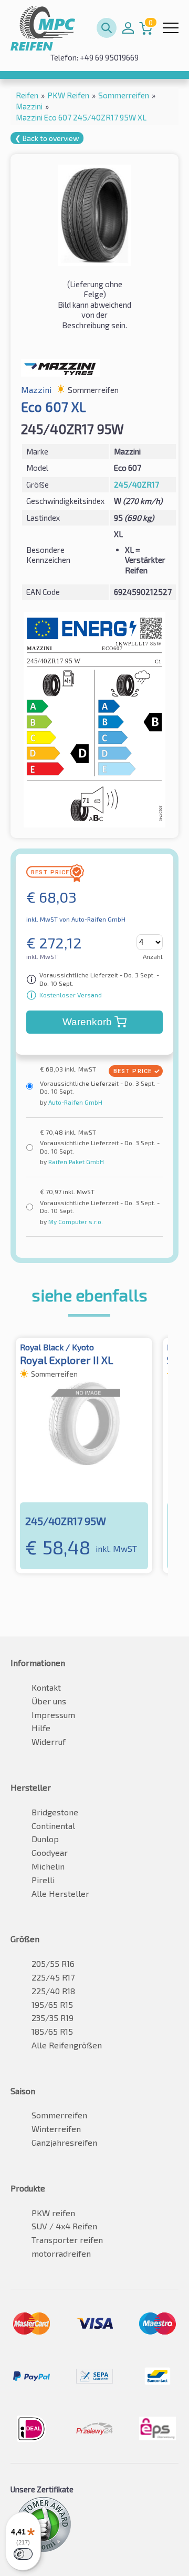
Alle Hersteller (60, 1893)
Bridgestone (55, 1812)
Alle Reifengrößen (67, 2045)
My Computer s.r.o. (75, 1221)
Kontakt (46, 1687)
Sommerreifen (59, 2115)
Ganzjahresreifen (64, 2142)
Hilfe (41, 1728)
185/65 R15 (52, 2031)
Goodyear (50, 1852)
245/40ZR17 (136, 484)
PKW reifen (53, 2213)
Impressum (53, 1715)
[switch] (23, 2554)
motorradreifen (61, 2253)
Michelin (48, 1866)
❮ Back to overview (47, 138)
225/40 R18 (53, 1991)
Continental (53, 1826)
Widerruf (49, 1741)
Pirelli (43, 1880)
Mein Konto (128, 28)
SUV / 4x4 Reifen (64, 2226)
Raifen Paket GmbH (75, 1161)
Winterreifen (56, 2129)
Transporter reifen (67, 2240)
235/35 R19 (52, 2018)
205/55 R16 (53, 1963)
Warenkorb (87, 1022)
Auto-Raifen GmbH (75, 1102)
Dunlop (45, 1839)
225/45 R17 (53, 1977)
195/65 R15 (52, 2004)
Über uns (49, 1701)
